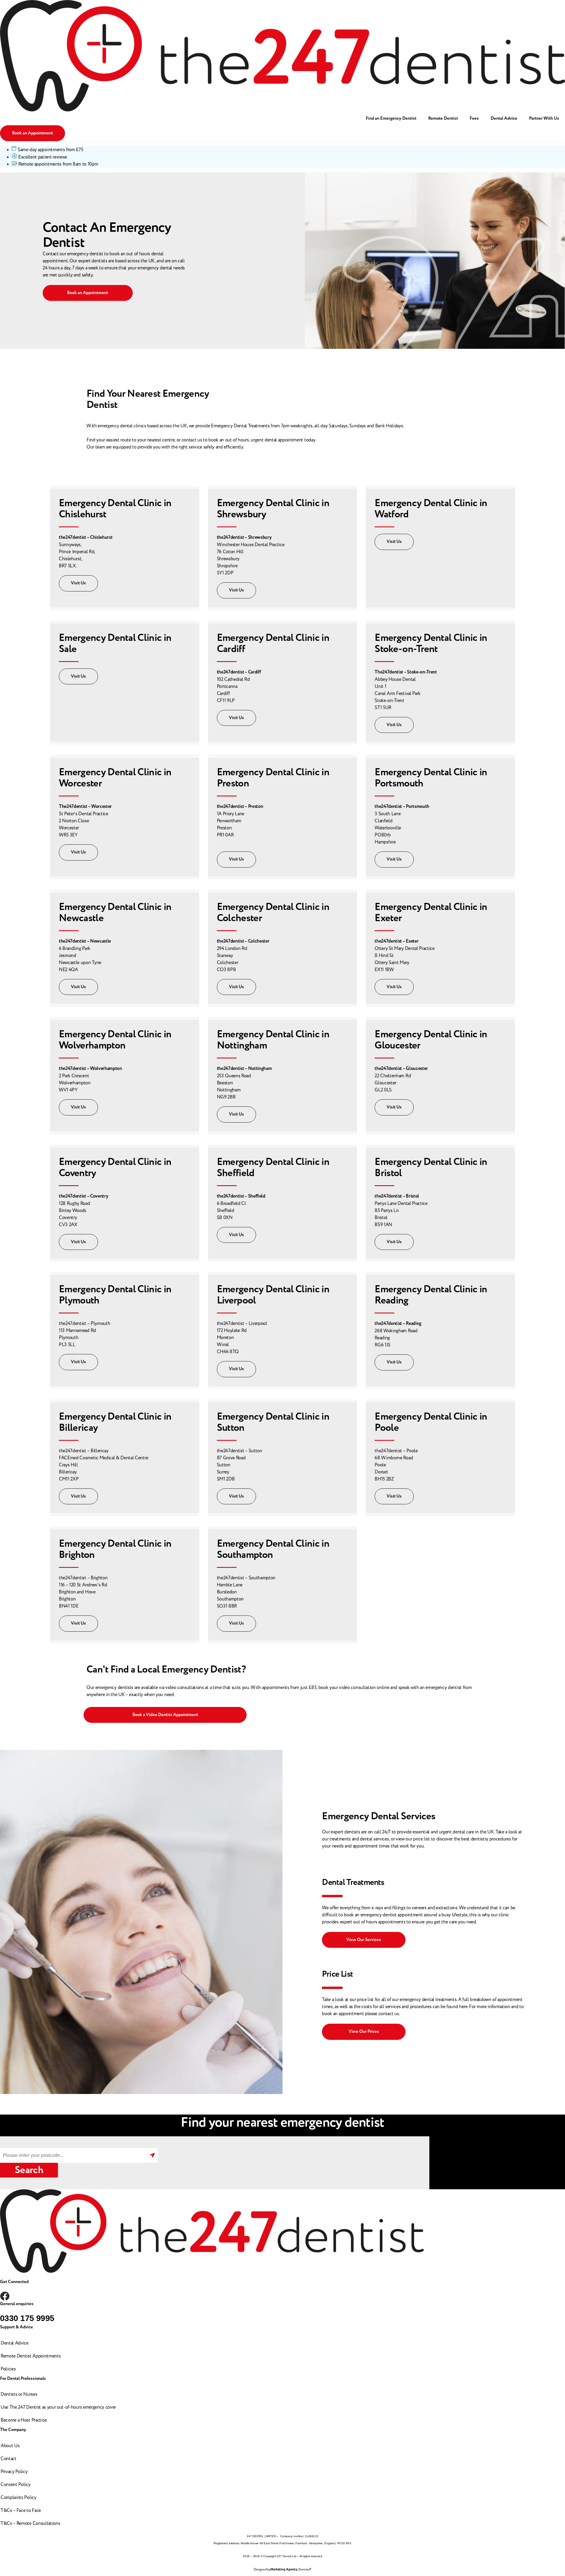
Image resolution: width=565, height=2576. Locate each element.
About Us (10, 2446)
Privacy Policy (14, 2472)
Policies (8, 2369)
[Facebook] (5, 2296)
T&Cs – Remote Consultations (30, 2523)
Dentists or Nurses (19, 2394)
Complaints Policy (19, 2497)
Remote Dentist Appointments (31, 2356)
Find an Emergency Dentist (391, 118)
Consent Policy (16, 2485)
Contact (9, 2459)
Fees (474, 118)
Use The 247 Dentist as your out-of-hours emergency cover (58, 2407)
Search (29, 2170)
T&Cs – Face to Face (21, 2510)
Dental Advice (504, 118)
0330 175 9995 (27, 2318)
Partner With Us (544, 118)
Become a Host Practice (24, 2420)
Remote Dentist (443, 118)
